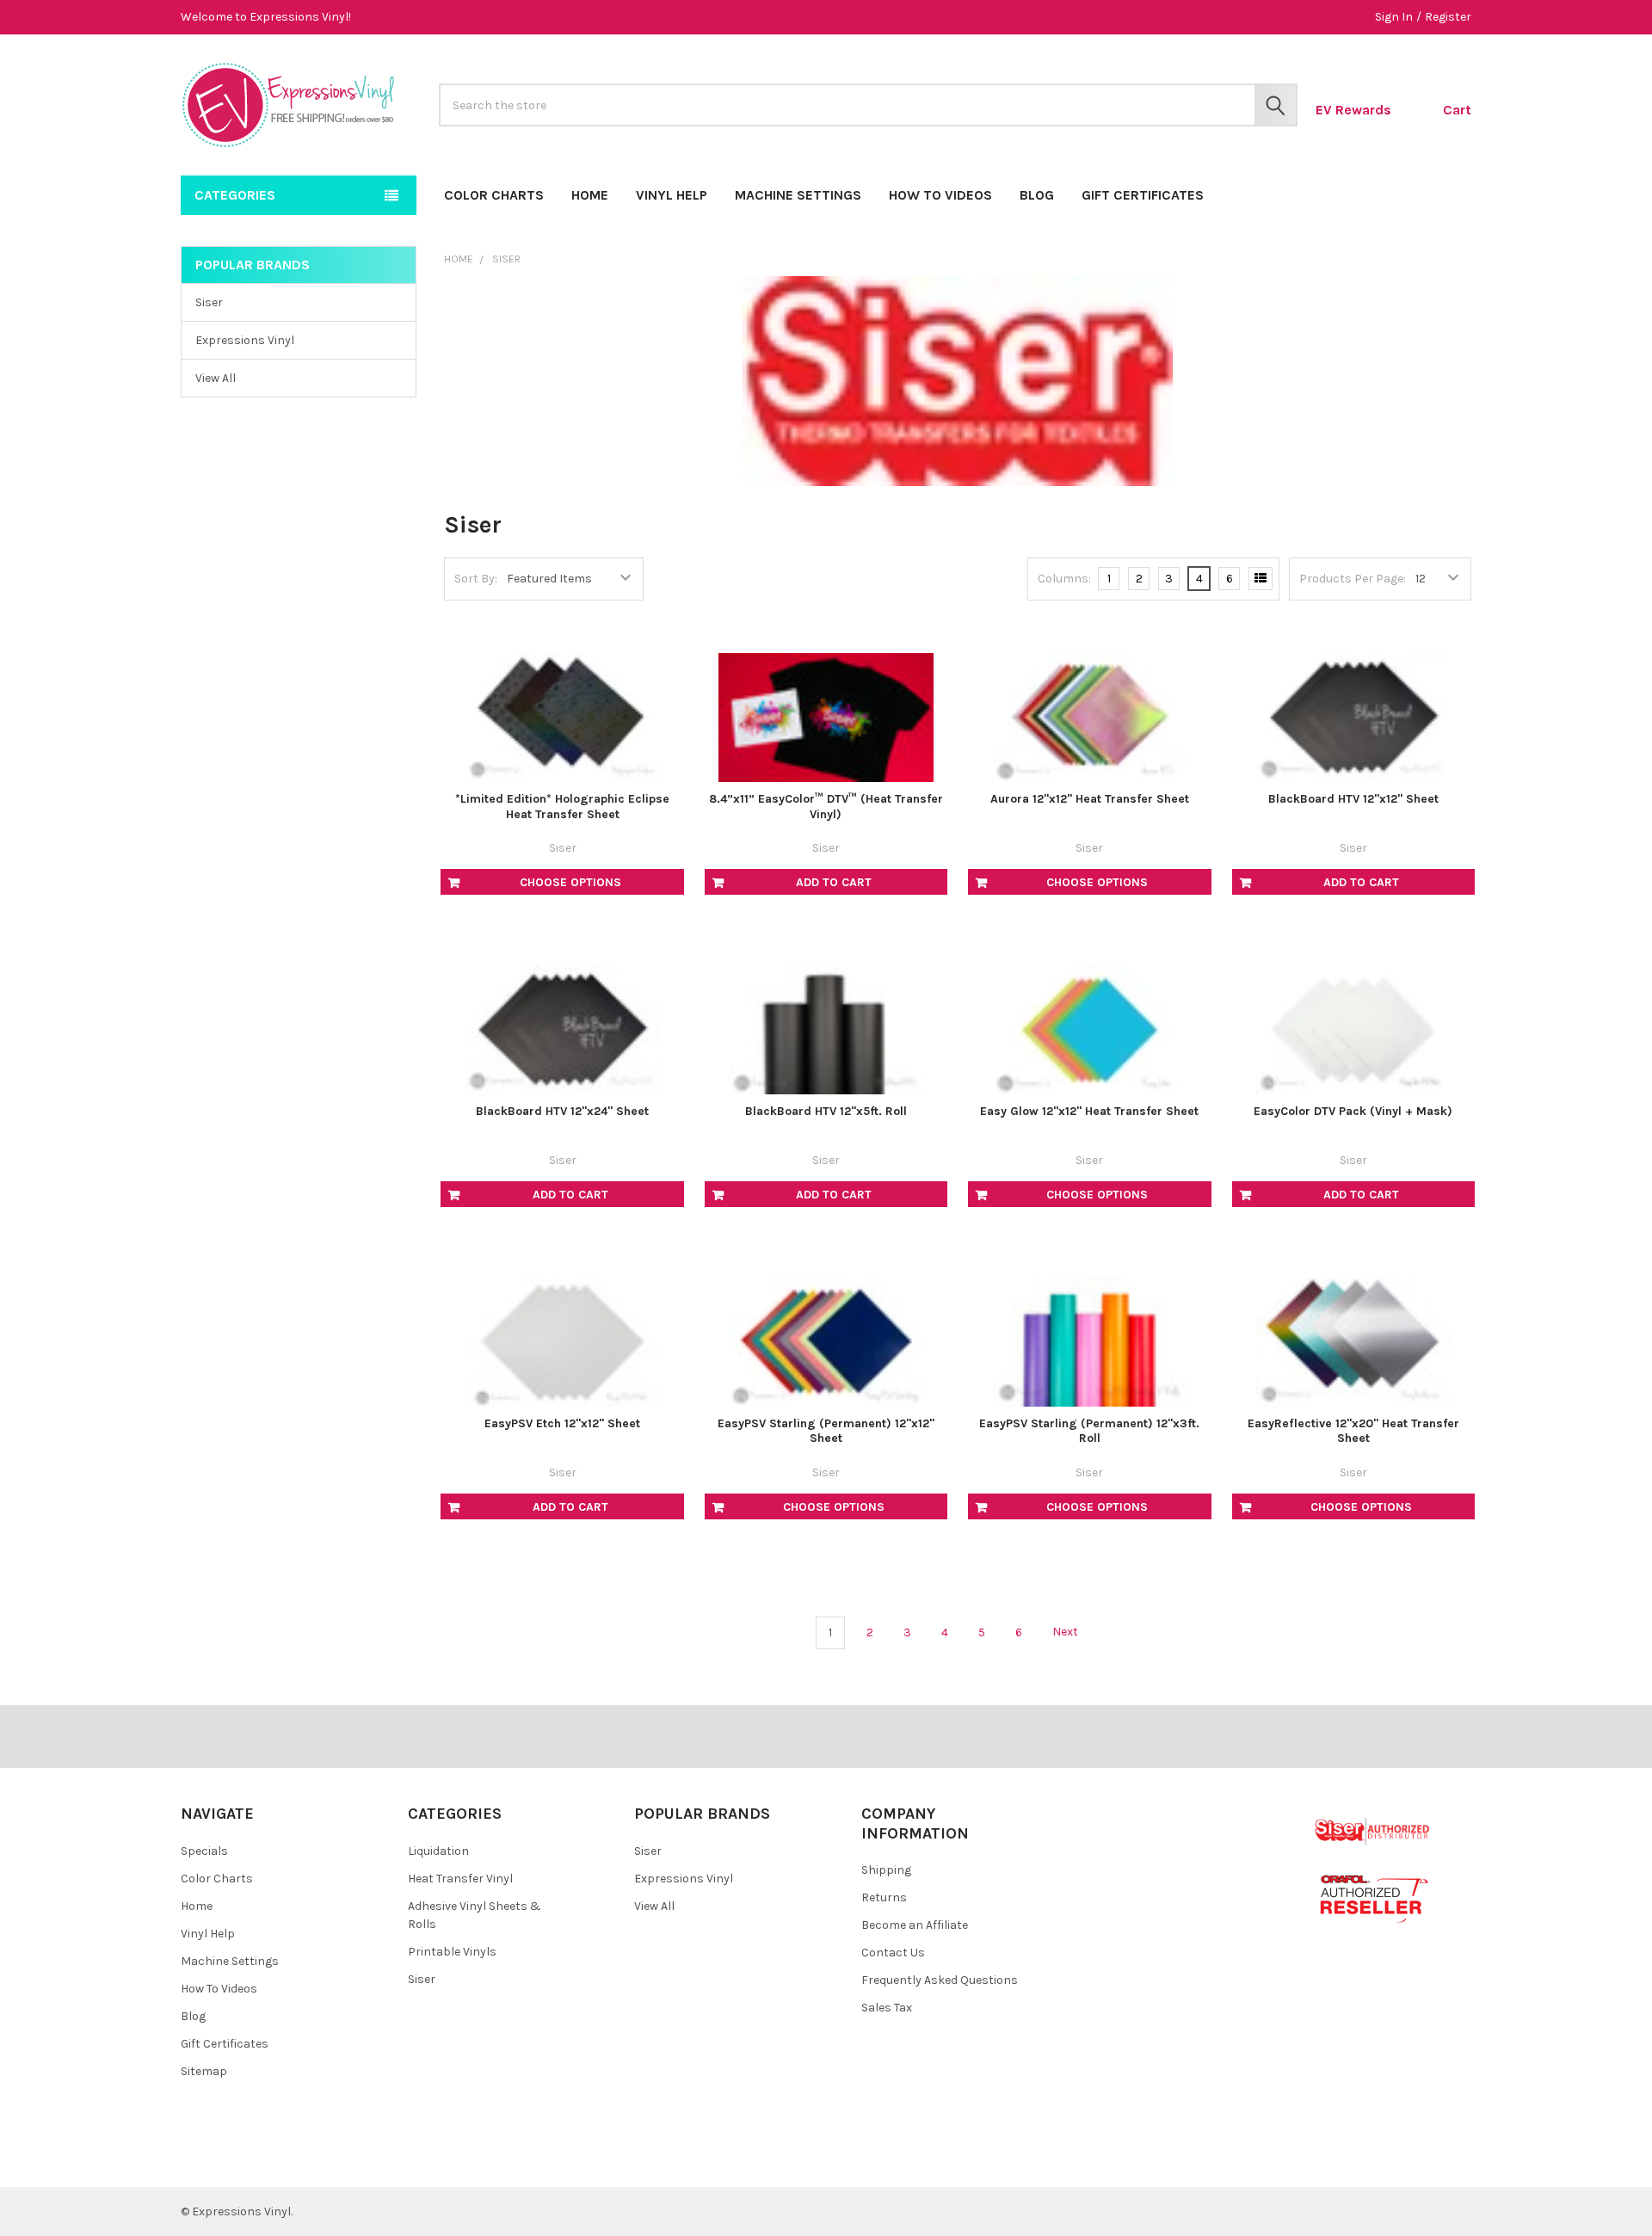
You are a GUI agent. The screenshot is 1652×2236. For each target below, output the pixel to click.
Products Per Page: (1353, 579)
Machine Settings (798, 195)
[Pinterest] (235, 2160)
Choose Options (570, 882)
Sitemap (204, 2071)
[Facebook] (204, 2160)
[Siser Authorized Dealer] (1373, 1831)
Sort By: (476, 579)
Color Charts (494, 195)
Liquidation (438, 1851)
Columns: (1064, 579)
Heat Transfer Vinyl (460, 1879)
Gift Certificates (1143, 195)
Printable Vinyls (452, 1952)
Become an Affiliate (915, 1925)
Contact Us (893, 1953)
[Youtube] (266, 2160)
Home (590, 195)
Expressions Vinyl (245, 340)
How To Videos (940, 195)
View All (216, 378)
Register (1448, 17)
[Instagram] (297, 2160)
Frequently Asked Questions (940, 1980)
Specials (204, 1851)
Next (1066, 1632)
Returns (884, 1897)
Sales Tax (887, 2008)
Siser (209, 302)
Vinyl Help (672, 195)
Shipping (886, 1870)
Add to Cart (834, 882)
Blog (1037, 195)
